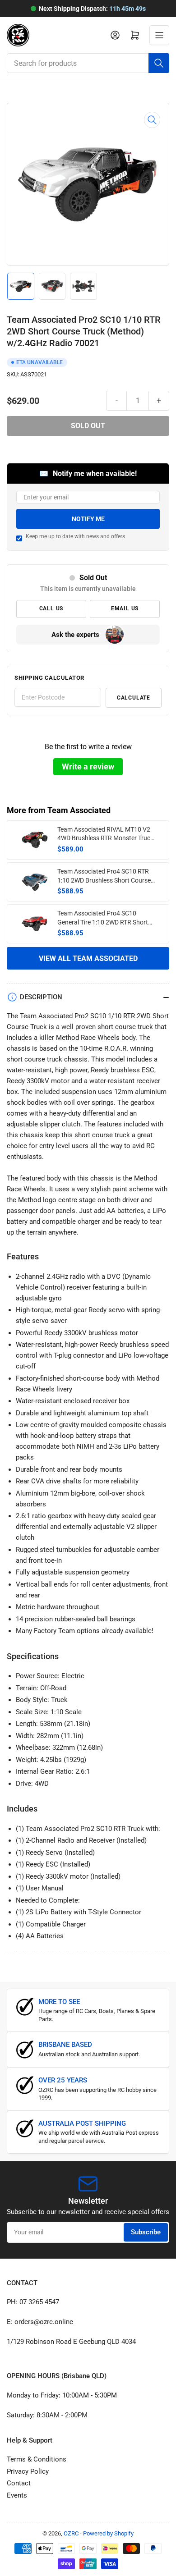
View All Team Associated (88, 959)
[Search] (159, 63)
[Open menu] (159, 35)
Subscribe (146, 2232)
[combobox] (88, 63)
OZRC (71, 2533)
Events (17, 2495)
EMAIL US (125, 609)
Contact (19, 2483)
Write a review (88, 766)
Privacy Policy (28, 2471)
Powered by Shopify (108, 2533)
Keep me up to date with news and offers (75, 536)
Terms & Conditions (37, 2459)
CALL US (51, 609)
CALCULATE (134, 698)
